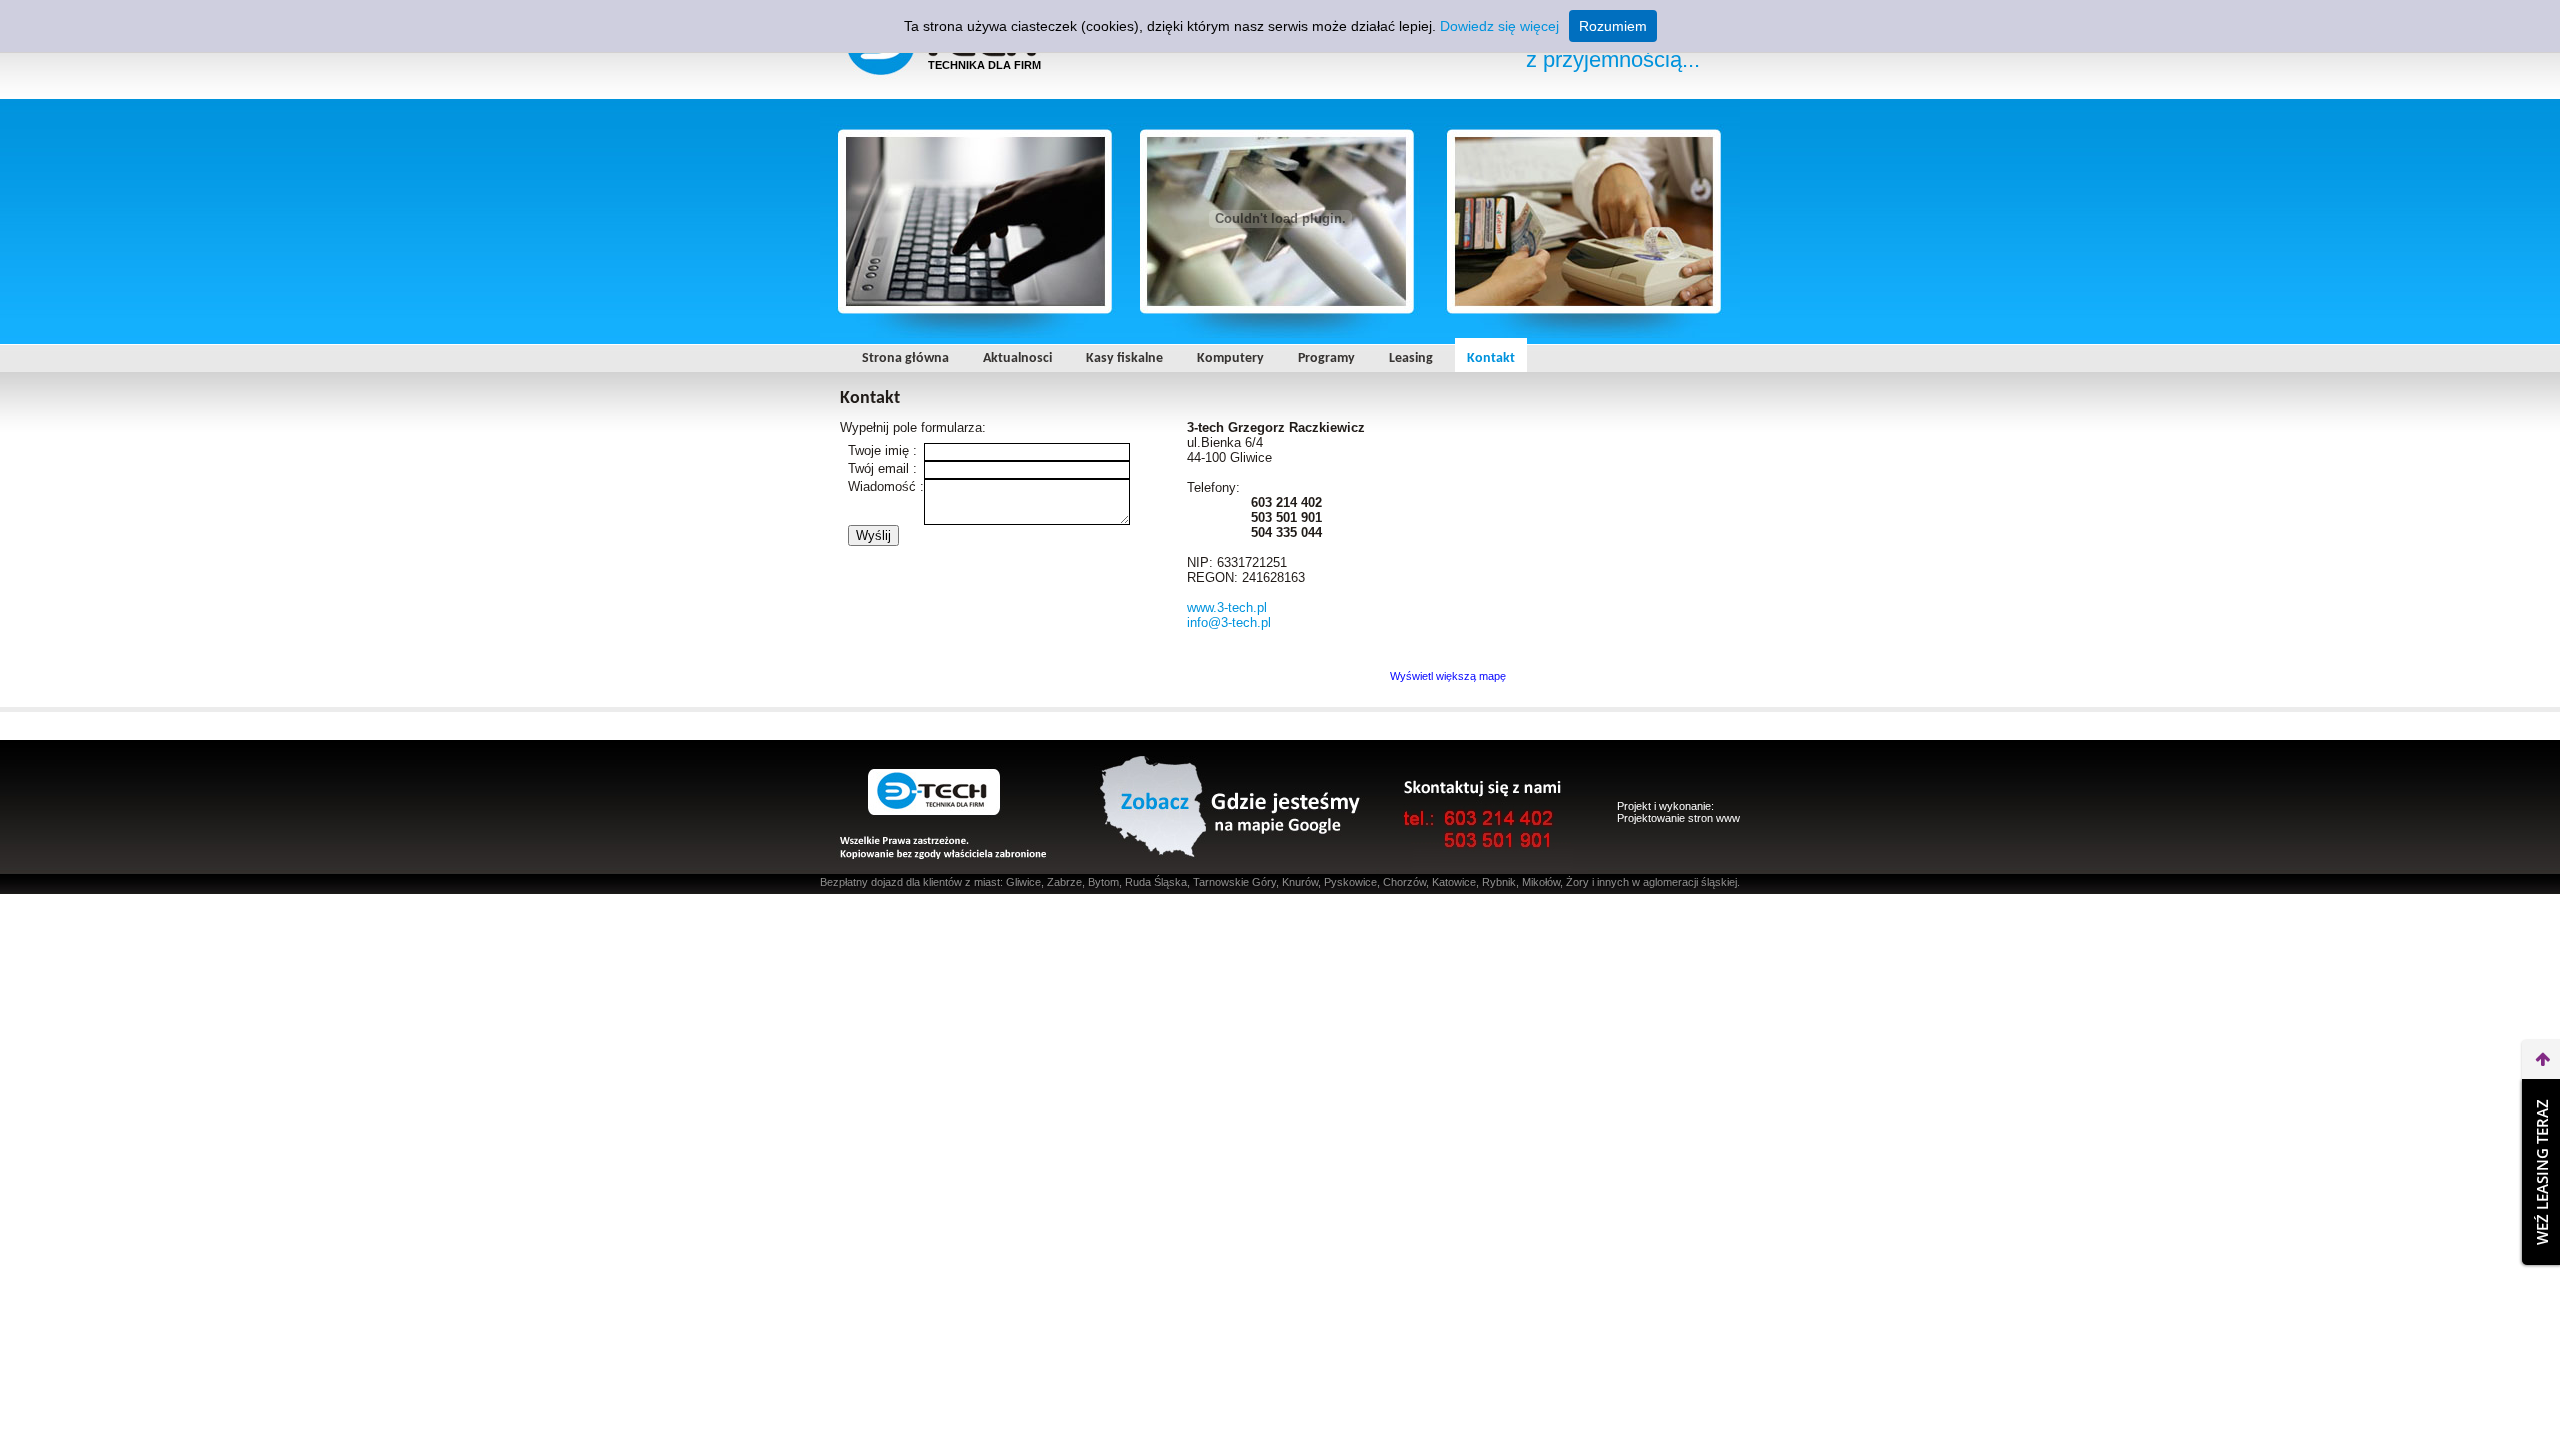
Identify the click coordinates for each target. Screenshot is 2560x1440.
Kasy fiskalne (1124, 358)
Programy (1326, 358)
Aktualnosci (1017, 358)
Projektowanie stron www (1678, 818)
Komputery (1230, 358)
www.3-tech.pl (1227, 607)
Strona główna (905, 358)
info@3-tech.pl (1229, 622)
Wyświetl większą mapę (1448, 676)
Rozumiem (1613, 26)
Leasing (1411, 358)
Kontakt (1491, 358)
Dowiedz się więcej (1499, 26)
